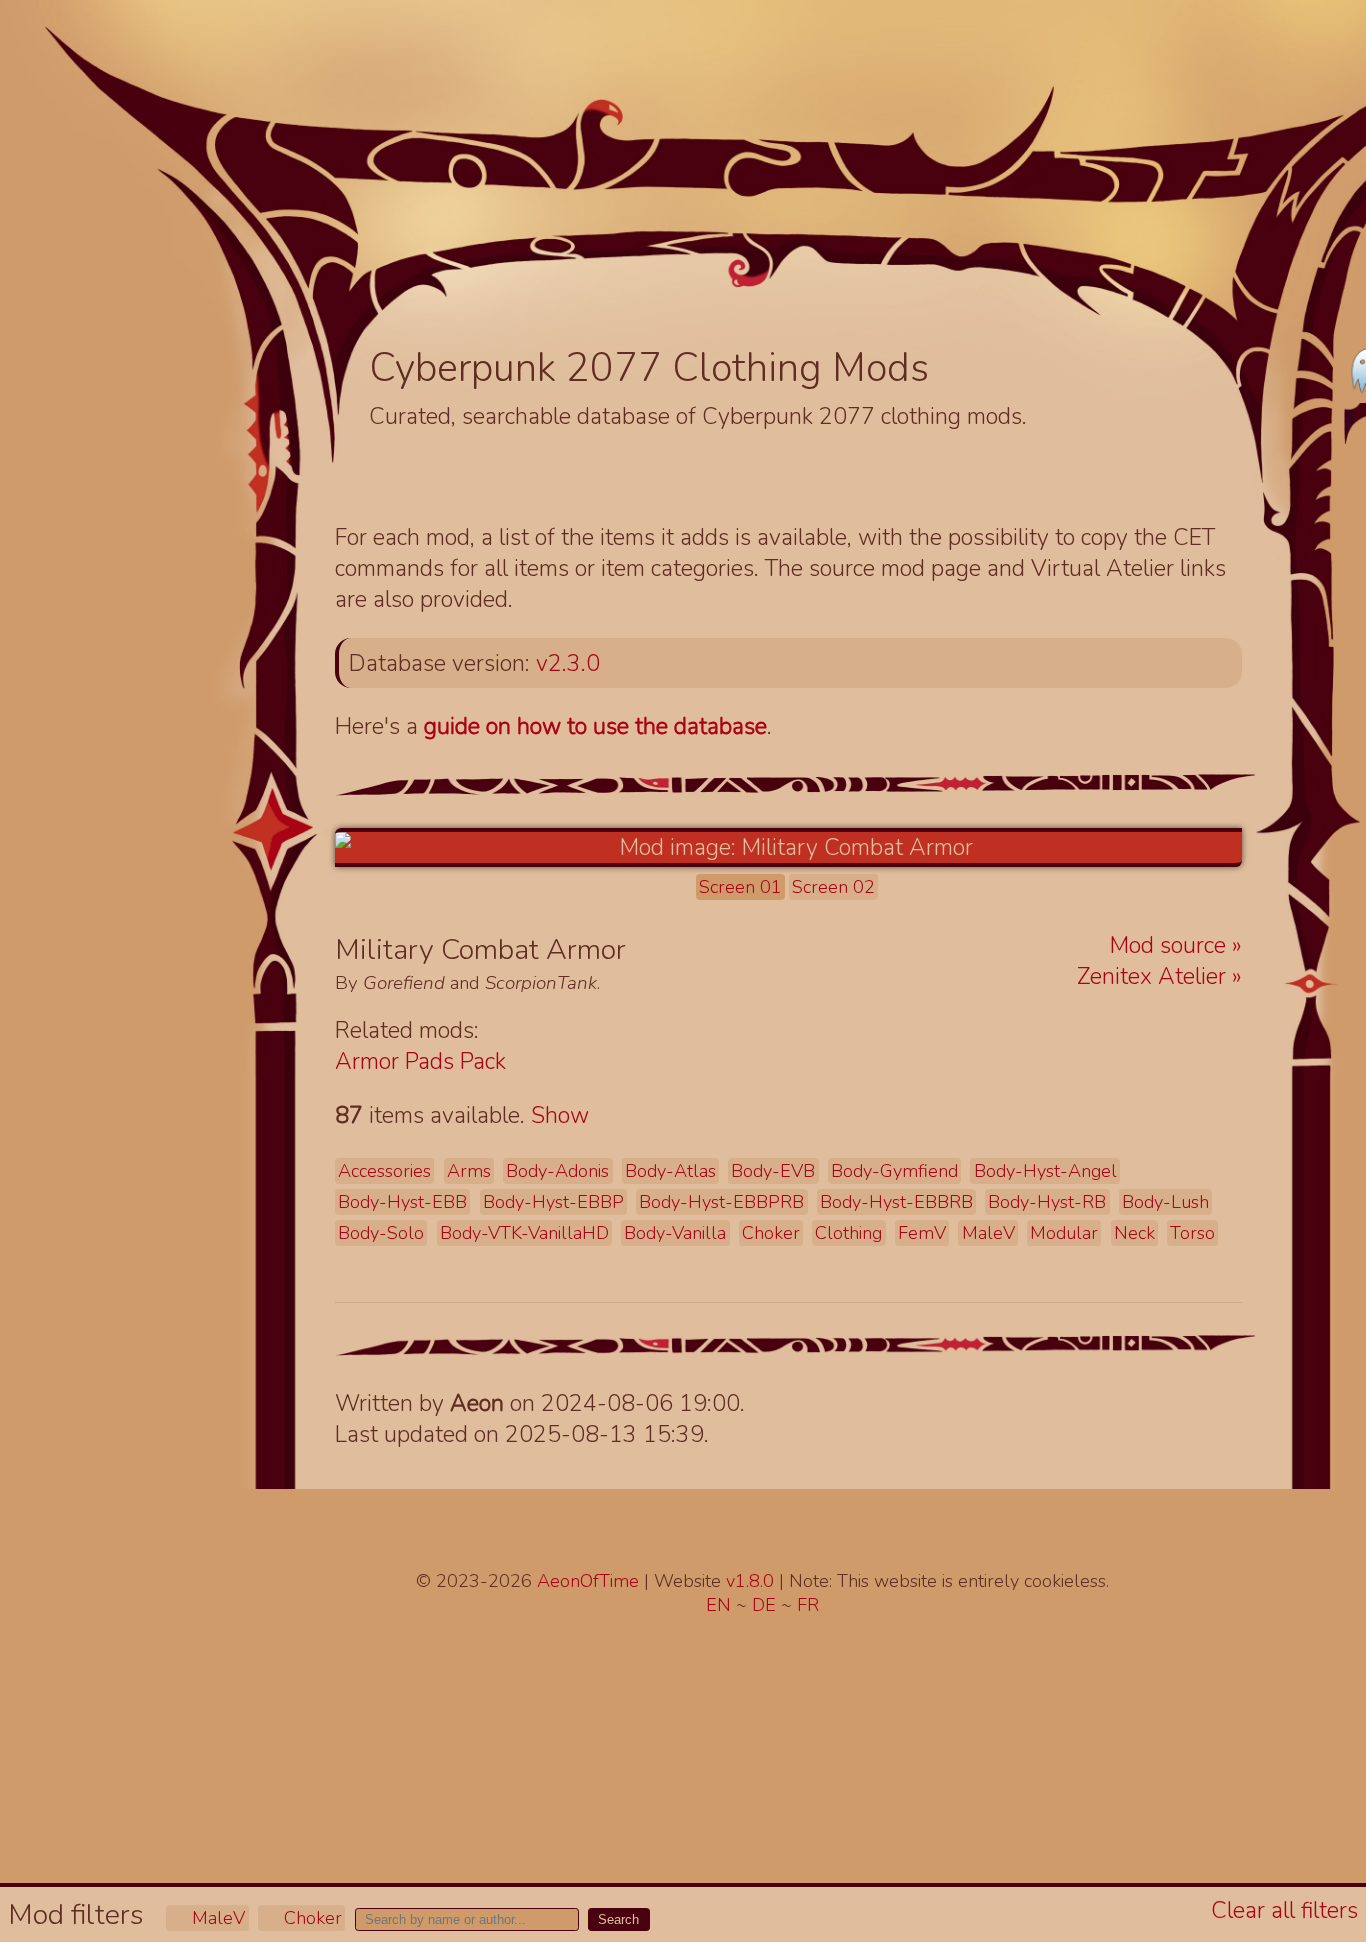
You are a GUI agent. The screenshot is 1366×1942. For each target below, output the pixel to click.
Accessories (384, 1171)
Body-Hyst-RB (1047, 1202)
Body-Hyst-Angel (1045, 1171)
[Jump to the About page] (1160, 241)
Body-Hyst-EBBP (553, 1202)
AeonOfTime (588, 1581)
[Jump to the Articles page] (475, 217)
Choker (310, 1918)
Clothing (848, 1233)
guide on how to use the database (595, 726)
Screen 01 (740, 887)
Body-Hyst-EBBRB (896, 1202)
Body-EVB (773, 1171)
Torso (1192, 1233)
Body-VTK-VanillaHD (524, 1233)
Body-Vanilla (675, 1233)
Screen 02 (833, 887)
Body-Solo (381, 1233)
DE (766, 1605)
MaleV (216, 1918)
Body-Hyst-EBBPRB (721, 1202)
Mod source (1171, 945)
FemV (922, 1233)
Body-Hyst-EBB (402, 1202)
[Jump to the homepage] (750, 176)
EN (721, 1605)
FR (808, 1605)
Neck (1134, 1233)
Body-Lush (1165, 1202)
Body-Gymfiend (894, 1171)
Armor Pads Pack (420, 1061)
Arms (469, 1171)
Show (560, 1115)
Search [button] (618, 1919)
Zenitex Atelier (1154, 976)
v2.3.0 (568, 663)
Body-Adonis (557, 1171)
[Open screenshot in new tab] (788, 847)
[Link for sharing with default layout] (681, 951)
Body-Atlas (670, 1171)
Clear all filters (1284, 1910)
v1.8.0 (752, 1581)
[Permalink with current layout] (649, 951)
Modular (1064, 1233)
